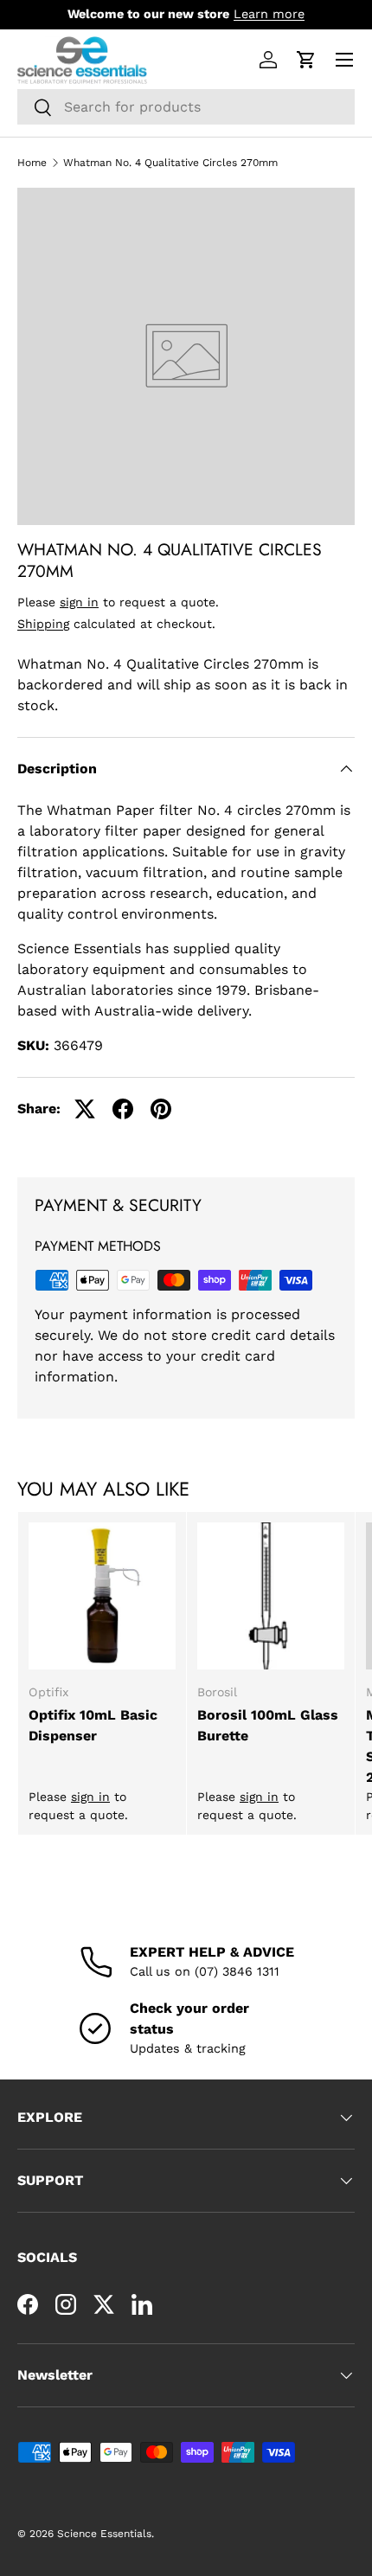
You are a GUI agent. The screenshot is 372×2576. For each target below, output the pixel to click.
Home (32, 163)
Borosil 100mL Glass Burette (268, 1725)
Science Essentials (104, 2534)
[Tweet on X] (85, 1109)
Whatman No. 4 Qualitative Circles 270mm (170, 163)
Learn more (269, 14)
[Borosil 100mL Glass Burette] (271, 1596)
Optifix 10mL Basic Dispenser (93, 1725)
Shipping (43, 624)
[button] (306, 60)
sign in (79, 602)
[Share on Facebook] (123, 1109)
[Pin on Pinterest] (161, 1109)
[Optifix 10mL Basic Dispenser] (102, 1596)
